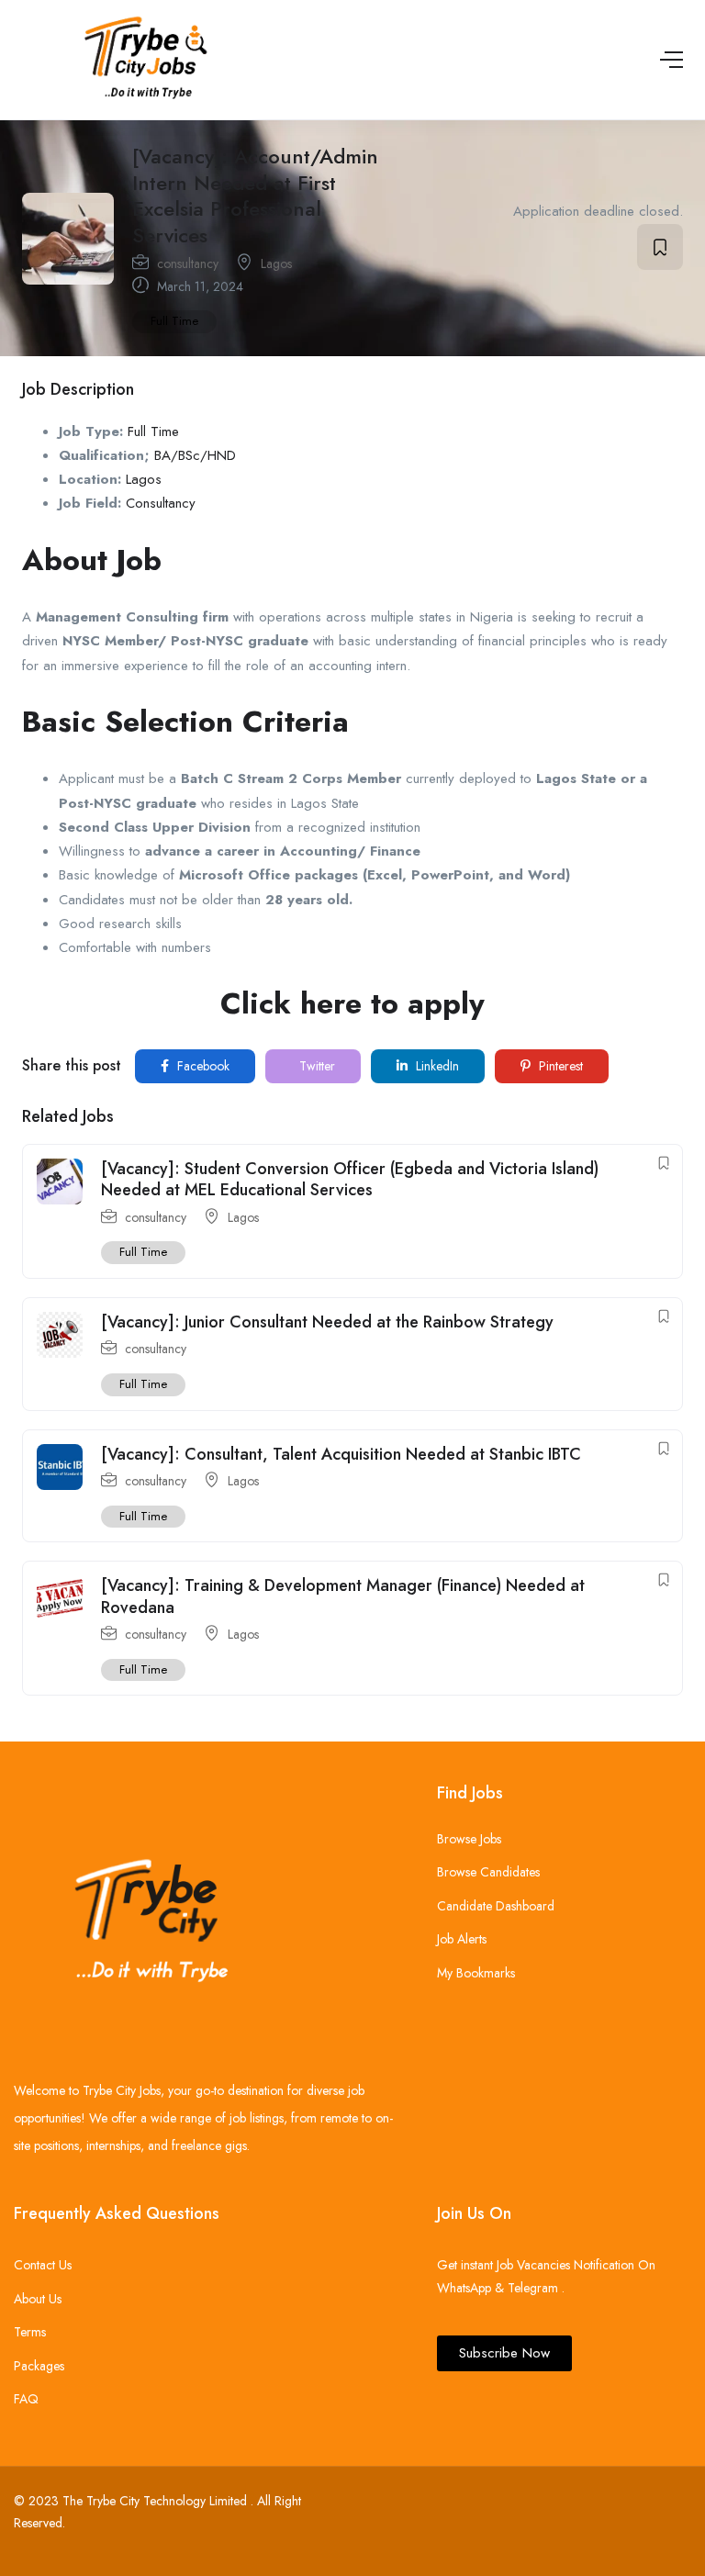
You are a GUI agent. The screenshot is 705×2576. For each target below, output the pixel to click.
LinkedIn (436, 1066)
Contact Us (43, 2265)
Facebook (201, 1066)
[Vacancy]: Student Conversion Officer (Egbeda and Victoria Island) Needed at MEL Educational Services (350, 1179)
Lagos (276, 263)
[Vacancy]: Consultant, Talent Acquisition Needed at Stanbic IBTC (341, 1454)
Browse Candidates (488, 1872)
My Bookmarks (476, 1973)
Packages (39, 2366)
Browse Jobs (469, 1839)
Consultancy (161, 503)
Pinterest (559, 1066)
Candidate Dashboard (496, 1906)
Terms (30, 2332)
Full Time (174, 321)
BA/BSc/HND (195, 455)
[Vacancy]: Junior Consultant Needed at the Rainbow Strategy (327, 1322)
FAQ (26, 2399)
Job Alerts (462, 1939)
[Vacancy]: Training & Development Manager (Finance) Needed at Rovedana (343, 1596)
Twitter (315, 1066)
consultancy (188, 263)
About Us (38, 2299)
